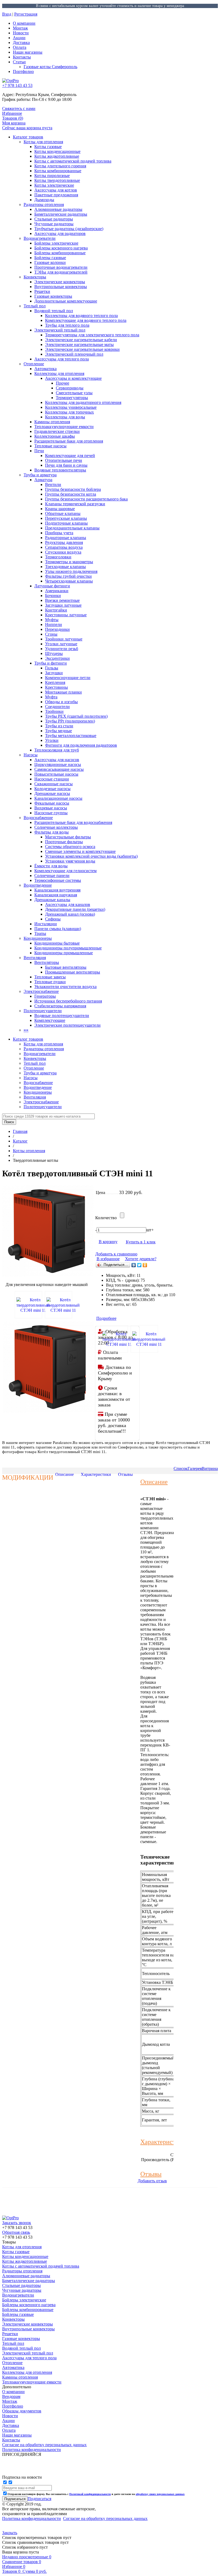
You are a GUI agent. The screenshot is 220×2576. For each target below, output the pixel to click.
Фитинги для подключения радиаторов (81, 745)
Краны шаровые (60, 509)
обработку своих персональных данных (160, 2494)
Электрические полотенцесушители (67, 1025)
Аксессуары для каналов (68, 904)
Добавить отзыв (152, 2181)
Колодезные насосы (52, 789)
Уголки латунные (61, 644)
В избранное (108, 1259)
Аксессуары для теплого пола (62, 359)
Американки (57, 591)
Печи (39, 451)
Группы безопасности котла (71, 494)
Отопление (34, 364)
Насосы (31, 755)
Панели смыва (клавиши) (58, 929)
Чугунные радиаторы (54, 224)
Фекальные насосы (52, 803)
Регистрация (26, 14)
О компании (24, 23)
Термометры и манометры (69, 562)
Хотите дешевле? (141, 1259)
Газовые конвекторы (53, 296)
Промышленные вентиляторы (73, 972)
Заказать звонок (17, 2223)
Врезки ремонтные (62, 600)
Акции (19, 38)
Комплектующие (50, 1020)
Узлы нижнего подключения (71, 571)
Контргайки (56, 610)
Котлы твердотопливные (57, 180)
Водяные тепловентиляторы (60, 470)
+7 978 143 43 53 (17, 85)
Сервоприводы (70, 388)
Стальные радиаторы (54, 219)
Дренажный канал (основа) (70, 914)
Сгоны (51, 634)
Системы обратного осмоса (70, 847)
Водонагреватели (40, 238)
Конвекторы (35, 277)
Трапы (40, 933)
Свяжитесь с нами (19, 108)
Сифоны (53, 919)
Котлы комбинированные (58, 171)
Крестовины (56, 687)
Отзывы (125, 1474)
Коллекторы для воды (65, 417)
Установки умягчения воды (70, 861)
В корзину (108, 1242)
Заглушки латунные (63, 605)
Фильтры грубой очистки (68, 576)
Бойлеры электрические (56, 243)
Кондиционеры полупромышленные (68, 948)
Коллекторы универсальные (71, 407)
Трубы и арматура (40, 475)
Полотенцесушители (43, 1011)
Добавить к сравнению (116, 1254)
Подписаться (39, 2499)
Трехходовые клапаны (65, 567)
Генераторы (45, 996)
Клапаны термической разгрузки (75, 504)
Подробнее (106, 1318)
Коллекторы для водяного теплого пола (81, 316)
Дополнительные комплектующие (66, 301)
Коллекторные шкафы (55, 436)
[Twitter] (139, 1265)
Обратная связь (16, 2232)
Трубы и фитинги (51, 663)
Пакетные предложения (56, 195)
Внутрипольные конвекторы (61, 287)
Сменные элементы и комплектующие (80, 851)
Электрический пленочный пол (74, 354)
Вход (7, 14)
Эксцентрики (57, 658)
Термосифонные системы (58, 880)
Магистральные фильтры (68, 837)
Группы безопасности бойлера (73, 489)
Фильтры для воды (52, 832)
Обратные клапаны (63, 513)
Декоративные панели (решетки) (75, 909)
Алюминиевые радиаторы (58, 209)
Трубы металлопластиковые (71, 736)
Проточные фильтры (64, 842)
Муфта (51, 697)
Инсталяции (46, 924)
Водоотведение (38, 885)
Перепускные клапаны (66, 518)
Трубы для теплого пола (67, 325)
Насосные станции (52, 779)
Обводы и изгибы (61, 702)
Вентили (53, 484)
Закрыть (10, 2533)
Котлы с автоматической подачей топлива (73, 161)
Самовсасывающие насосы (59, 769)
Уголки (52, 740)
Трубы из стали (59, 726)
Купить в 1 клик (141, 1242)
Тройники (54, 711)
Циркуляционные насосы (58, 764)
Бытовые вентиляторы (66, 967)
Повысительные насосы (56, 774)
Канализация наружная (56, 895)
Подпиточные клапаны (66, 523)
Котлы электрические (54, 185)
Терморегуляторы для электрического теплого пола (92, 335)
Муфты (52, 620)
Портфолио (23, 71)
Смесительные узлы (74, 393)
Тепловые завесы (50, 977)
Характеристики (96, 1474)
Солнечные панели (52, 876)
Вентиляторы (47, 962)
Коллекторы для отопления (59, 373)
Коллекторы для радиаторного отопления (83, 402)
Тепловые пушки (50, 982)
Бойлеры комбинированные (60, 253)
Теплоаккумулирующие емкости (64, 427)
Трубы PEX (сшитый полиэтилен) (76, 716)
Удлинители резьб (62, 649)
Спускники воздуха (63, 552)
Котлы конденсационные (57, 151)
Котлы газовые (48, 147)
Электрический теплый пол (60, 330)
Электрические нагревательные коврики (82, 349)
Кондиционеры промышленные (64, 953)
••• (26, 1030)
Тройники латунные (64, 639)
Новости (21, 33)
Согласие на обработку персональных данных (105, 2518)
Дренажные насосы (52, 793)
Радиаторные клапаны (66, 538)
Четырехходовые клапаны (69, 581)
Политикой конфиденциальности (90, 2494)
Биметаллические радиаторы (61, 214)
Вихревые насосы (51, 808)
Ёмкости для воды (51, 866)
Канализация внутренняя (57, 890)
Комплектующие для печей (70, 456)
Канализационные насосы (58, 798)
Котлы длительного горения (60, 166)
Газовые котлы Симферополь (50, 67)
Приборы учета (59, 533)
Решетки (42, 291)
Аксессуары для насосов (57, 760)
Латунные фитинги (52, 586)
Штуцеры (54, 653)
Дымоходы (44, 200)
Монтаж (20, 28)
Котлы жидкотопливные (57, 156)
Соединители (57, 707)
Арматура (43, 480)
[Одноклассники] (145, 1265)
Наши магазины (28, 52)
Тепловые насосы (50, 446)
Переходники (57, 629)
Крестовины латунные (66, 615)
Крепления (55, 682)
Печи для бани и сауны (66, 465)
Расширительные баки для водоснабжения (73, 822)
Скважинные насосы (54, 784)
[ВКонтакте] (134, 1265)
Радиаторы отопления (44, 204)
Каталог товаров (28, 137)
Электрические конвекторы (60, 282)
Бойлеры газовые (50, 258)
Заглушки (54, 673)
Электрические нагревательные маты (79, 344)
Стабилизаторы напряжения (60, 1006)
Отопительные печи (64, 460)
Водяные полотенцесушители (62, 1016)
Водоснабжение (38, 818)
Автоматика (45, 369)
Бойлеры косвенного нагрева (61, 248)
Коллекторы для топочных (69, 412)
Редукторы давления (64, 542)
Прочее (63, 383)
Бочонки (53, 596)
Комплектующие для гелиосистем (65, 871)
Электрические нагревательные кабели (81, 340)
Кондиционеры (38, 938)
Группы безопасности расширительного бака (86, 499)
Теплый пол (35, 306)
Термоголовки (58, 557)
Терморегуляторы (72, 398)
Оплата (20, 47)
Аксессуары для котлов (56, 190)
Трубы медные (58, 731)
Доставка (21, 43)
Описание (65, 1474)
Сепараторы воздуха (64, 547)
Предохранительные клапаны (72, 528)
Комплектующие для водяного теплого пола (86, 320)
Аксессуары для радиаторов (60, 233)
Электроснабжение (41, 991)
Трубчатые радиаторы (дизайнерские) (69, 229)
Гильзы (52, 668)
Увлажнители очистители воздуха (65, 987)
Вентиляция (35, 958)
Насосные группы (51, 813)
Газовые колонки (50, 262)
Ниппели (54, 624)
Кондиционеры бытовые (57, 943)
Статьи (19, 62)
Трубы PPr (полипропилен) (70, 721)
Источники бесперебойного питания (68, 1001)
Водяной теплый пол (54, 311)
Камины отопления (52, 422)
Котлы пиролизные (52, 176)
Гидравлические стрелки (57, 431)
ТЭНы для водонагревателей (61, 272)
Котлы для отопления (43, 142)
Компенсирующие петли (68, 678)
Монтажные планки (63, 692)
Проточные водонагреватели (61, 267)
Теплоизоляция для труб (57, 750)
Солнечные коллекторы (56, 827)
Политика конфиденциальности (32, 2518)
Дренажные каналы (52, 900)
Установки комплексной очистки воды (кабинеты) (91, 856)
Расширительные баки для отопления (69, 441)
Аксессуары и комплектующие (73, 378)
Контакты (22, 57)
